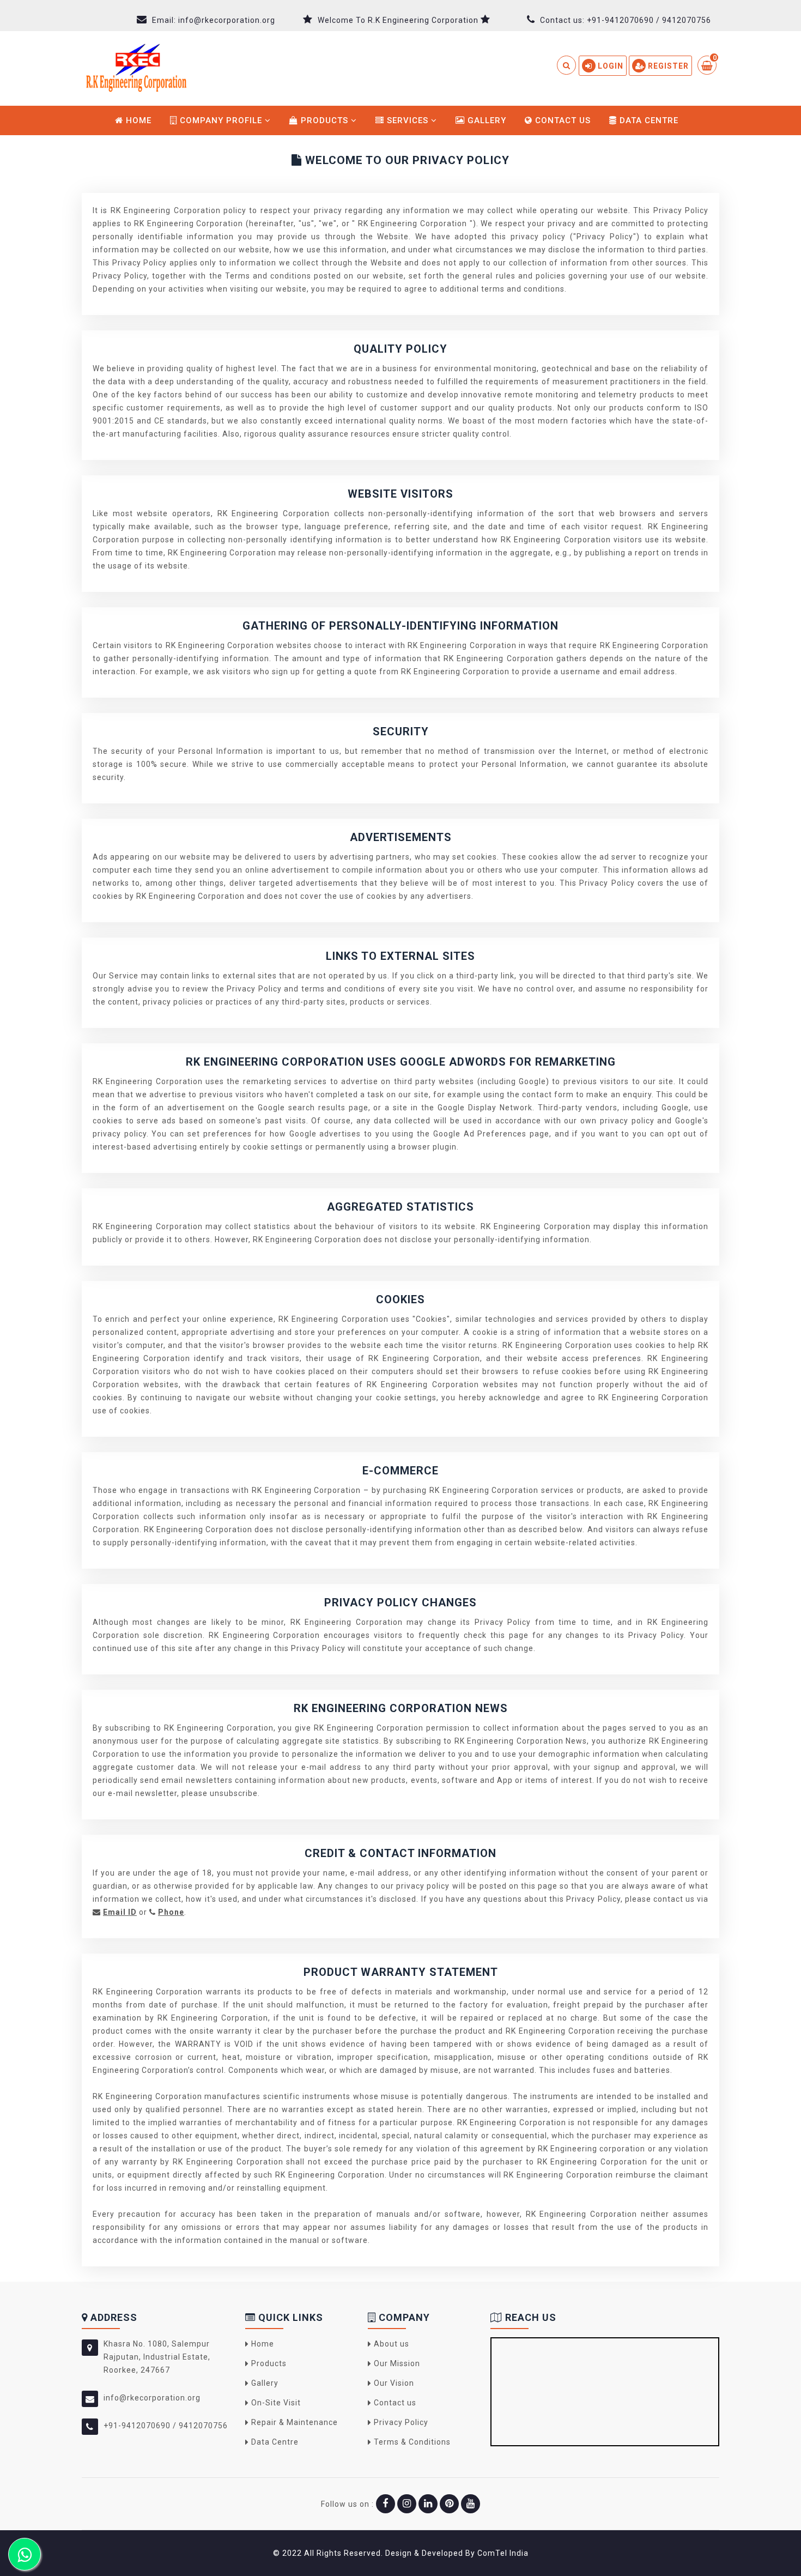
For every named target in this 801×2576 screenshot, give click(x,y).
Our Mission (397, 2363)
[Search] (567, 70)
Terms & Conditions (412, 2442)
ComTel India (503, 2553)
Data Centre (648, 120)
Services (408, 120)
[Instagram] (407, 2504)
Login (609, 66)
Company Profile (221, 120)
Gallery (486, 120)
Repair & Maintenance (295, 2422)
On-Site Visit (276, 2403)
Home (137, 120)
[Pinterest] (449, 2504)
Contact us (562, 120)
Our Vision (394, 2383)
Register (667, 66)
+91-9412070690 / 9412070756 (649, 20)
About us (392, 2344)
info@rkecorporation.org (227, 20)
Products (324, 120)
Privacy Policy (401, 2422)
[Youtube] (471, 2504)
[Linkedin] (428, 2504)
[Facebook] (386, 2504)
